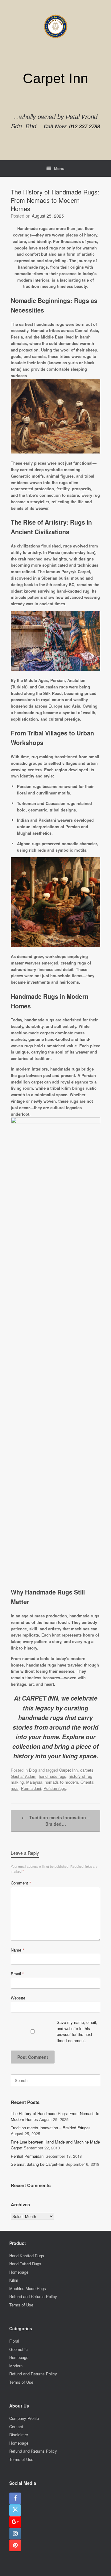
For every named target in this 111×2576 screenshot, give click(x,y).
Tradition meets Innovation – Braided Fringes (51, 2128)
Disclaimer (19, 2435)
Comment (21, 1883)
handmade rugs (53, 1776)
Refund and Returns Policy (33, 2296)
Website (18, 1998)
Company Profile (24, 2418)
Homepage (19, 2272)
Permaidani (31, 1788)
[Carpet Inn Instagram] (15, 2534)
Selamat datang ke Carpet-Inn (37, 2164)
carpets (87, 1770)
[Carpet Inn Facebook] (15, 2498)
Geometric (18, 2349)
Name (17, 1950)
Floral (14, 2341)
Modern (16, 2366)
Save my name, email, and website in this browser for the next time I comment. (77, 2031)
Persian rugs (55, 1788)
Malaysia (34, 1782)
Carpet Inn (68, 1770)
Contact (16, 2427)
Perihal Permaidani (28, 2156)
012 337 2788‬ (84, 127)
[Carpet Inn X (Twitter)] (15, 2510)
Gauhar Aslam (24, 1776)
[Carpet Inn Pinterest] (15, 2545)
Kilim (14, 2280)
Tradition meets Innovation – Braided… (56, 1821)
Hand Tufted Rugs (25, 2264)
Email (17, 1974)
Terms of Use (21, 2305)
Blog (33, 1770)
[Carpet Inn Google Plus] (15, 2522)
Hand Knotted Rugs (27, 2256)
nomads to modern (61, 1782)
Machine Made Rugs (28, 2288)
